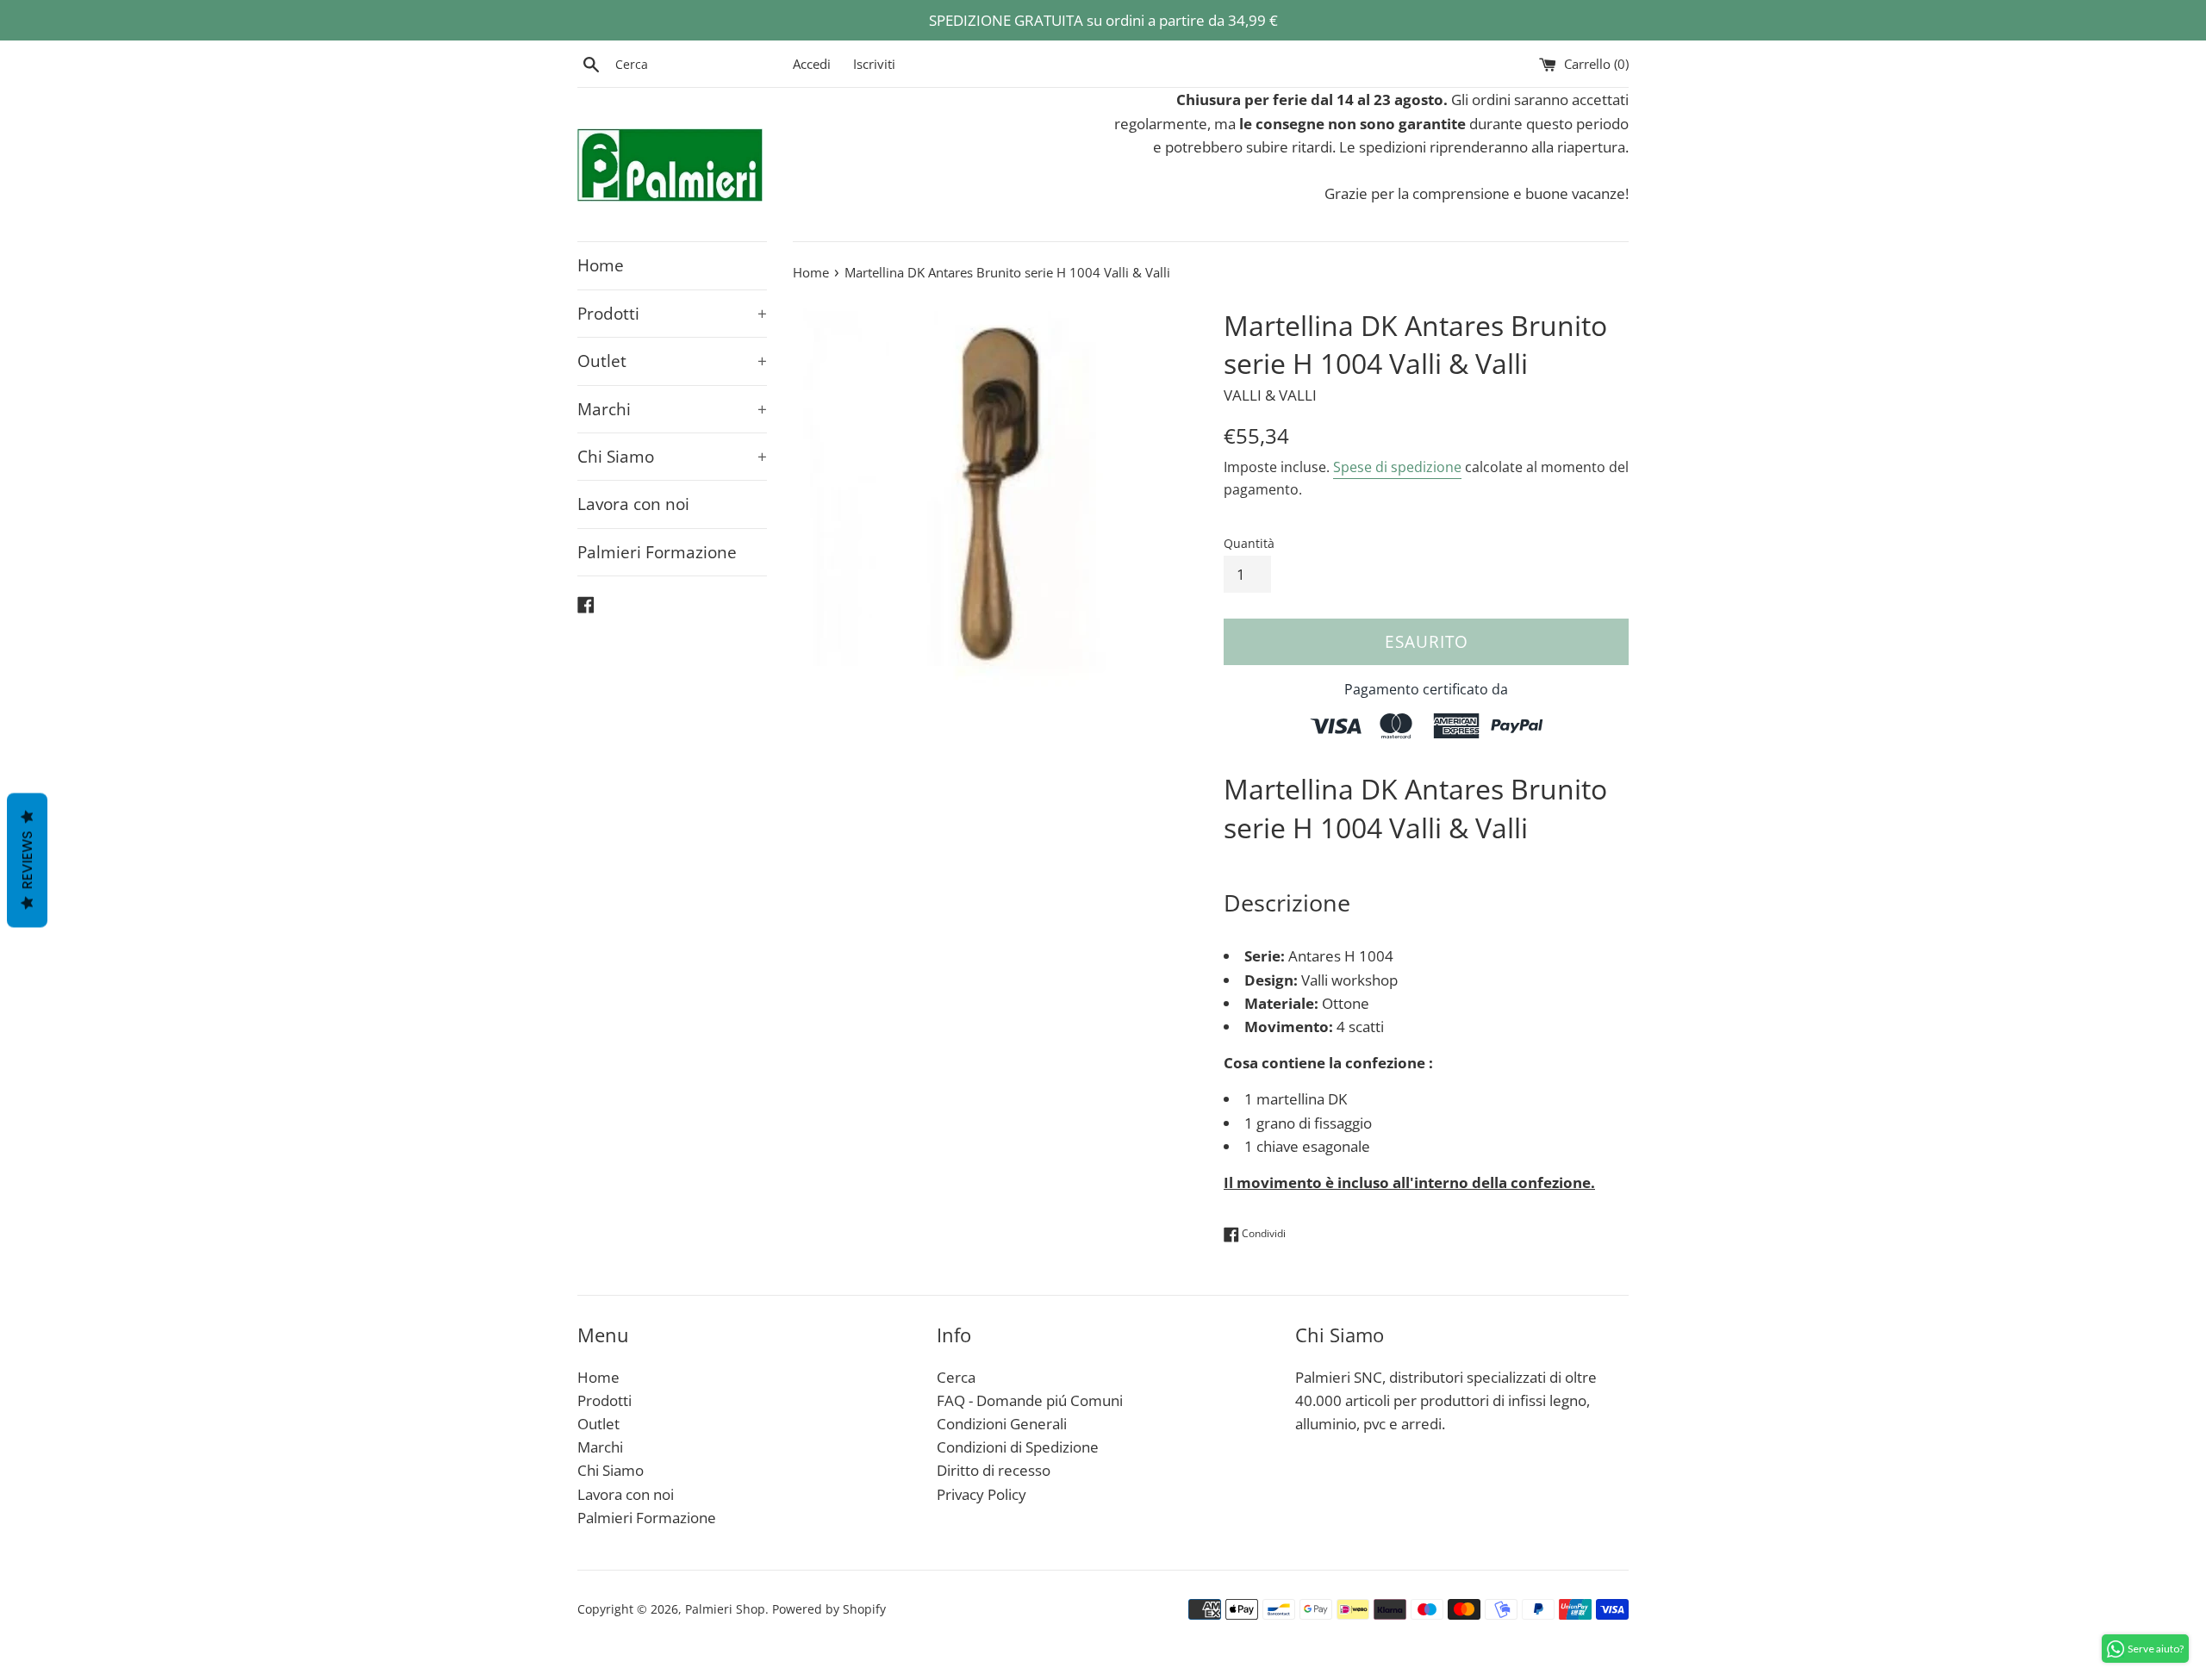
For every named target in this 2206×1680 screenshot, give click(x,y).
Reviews (27, 861)
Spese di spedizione (1397, 467)
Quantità (1249, 543)
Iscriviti (874, 64)
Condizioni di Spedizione (1018, 1447)
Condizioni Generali (1002, 1424)
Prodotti (672, 314)
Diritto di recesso (994, 1470)
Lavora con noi (633, 504)
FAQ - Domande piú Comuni (1030, 1400)
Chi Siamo (672, 457)
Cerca (956, 1377)
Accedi (812, 64)
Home (601, 265)
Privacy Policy (981, 1494)
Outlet (672, 361)
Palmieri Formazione (657, 552)
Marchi (672, 409)
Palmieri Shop (725, 1609)
